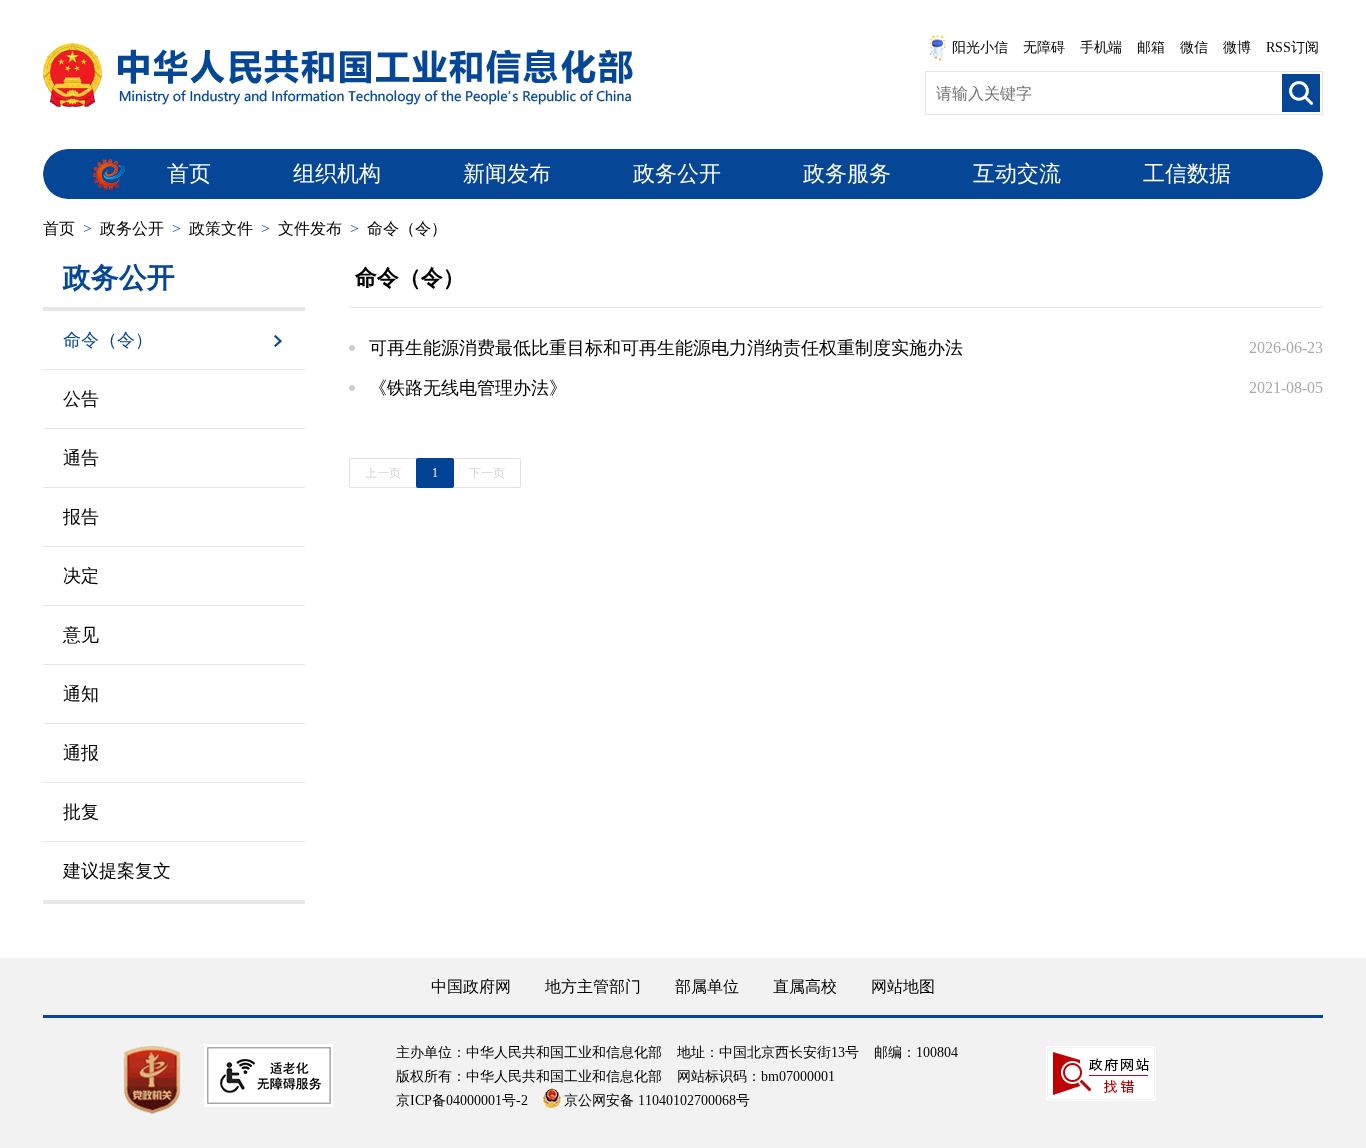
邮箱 (1151, 47)
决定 (81, 576)
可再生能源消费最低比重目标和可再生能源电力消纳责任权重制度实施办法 (666, 348)
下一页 (487, 473)
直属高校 (805, 986)
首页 (189, 173)
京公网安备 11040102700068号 (657, 1100)
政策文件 (221, 228)
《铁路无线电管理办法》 (468, 388)
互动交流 (1017, 173)
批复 (81, 812)
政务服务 (847, 173)
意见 (81, 635)
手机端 (1101, 47)
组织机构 (337, 173)
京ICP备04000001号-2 (462, 1100)
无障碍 (1044, 47)
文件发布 (310, 228)
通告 (81, 458)
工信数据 (1187, 173)
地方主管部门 (593, 986)
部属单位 (707, 986)
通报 (81, 753)
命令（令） (407, 228)
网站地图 (903, 986)
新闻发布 (507, 173)
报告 (81, 517)
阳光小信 (980, 47)
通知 (81, 694)
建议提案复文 (117, 871)
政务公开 (677, 173)
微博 (1237, 47)
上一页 (383, 473)
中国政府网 (471, 986)
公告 (81, 399)
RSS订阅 (1292, 47)
